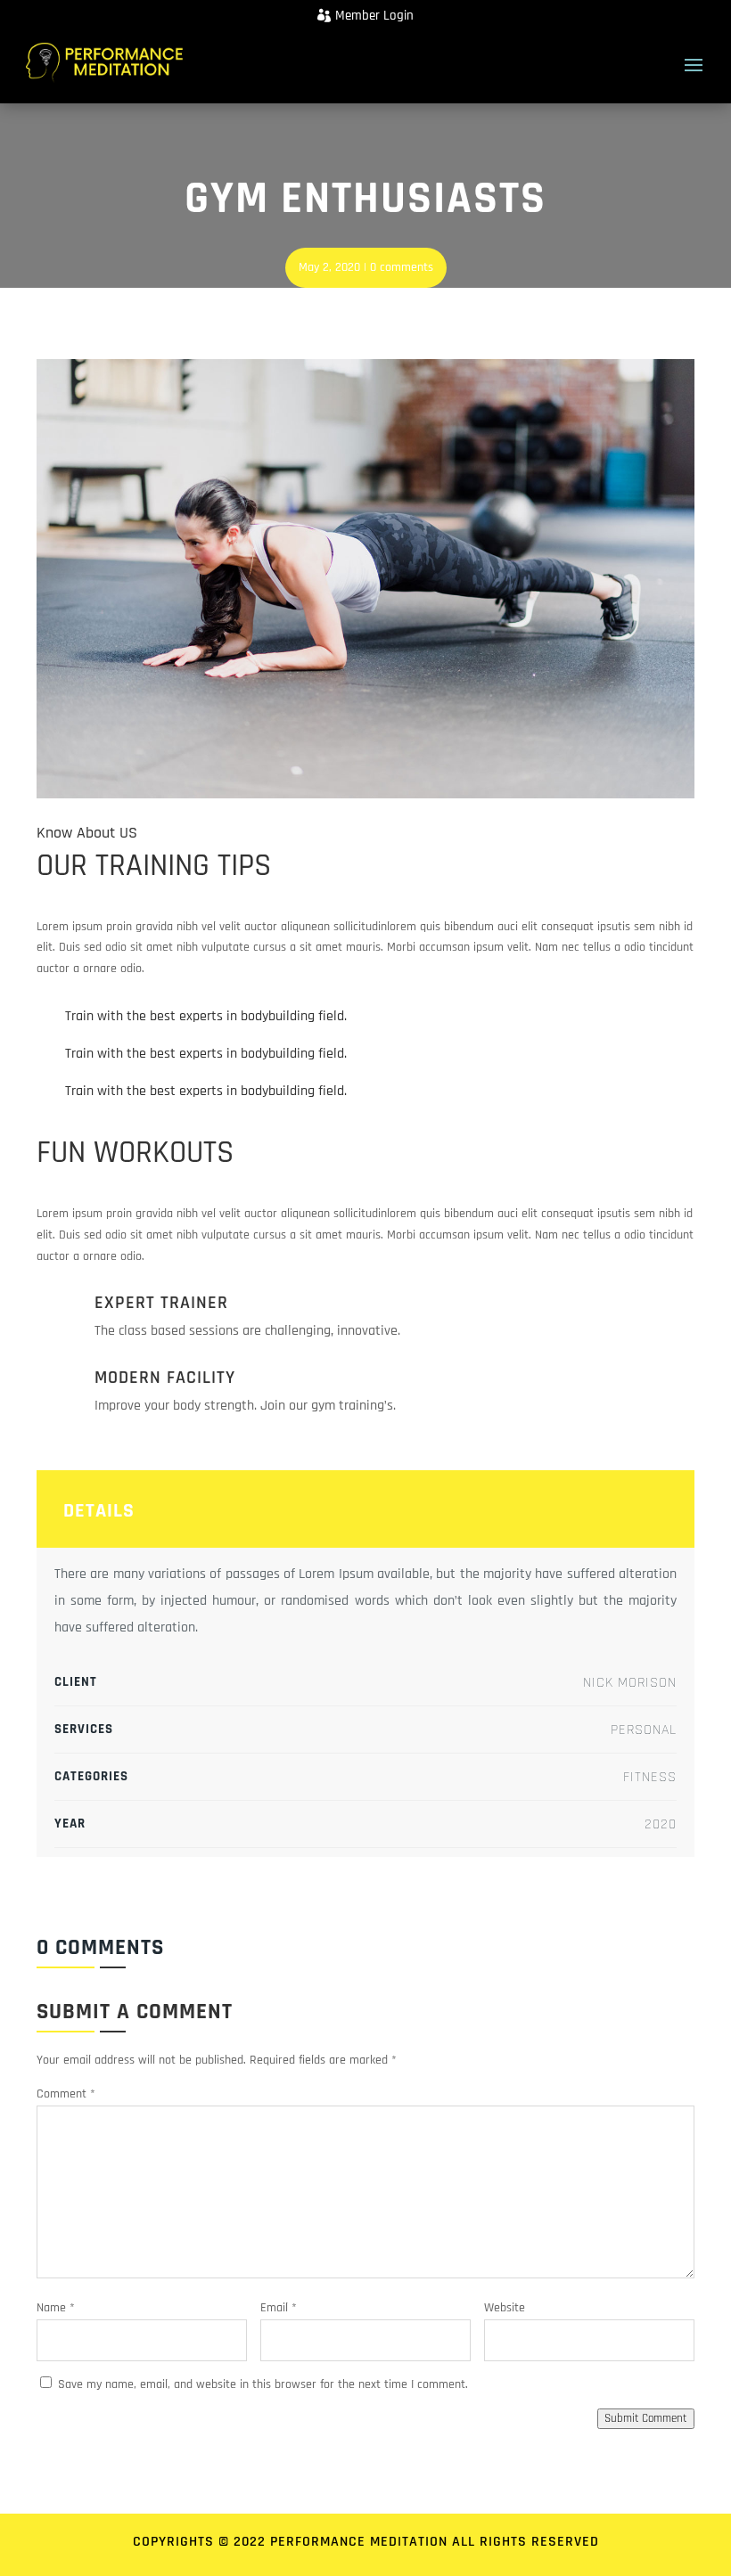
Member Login (374, 16)
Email (279, 2308)
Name (56, 2308)
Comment (66, 2094)
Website (505, 2308)
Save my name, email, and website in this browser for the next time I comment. (263, 2384)
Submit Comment (646, 2419)
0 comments (402, 267)
